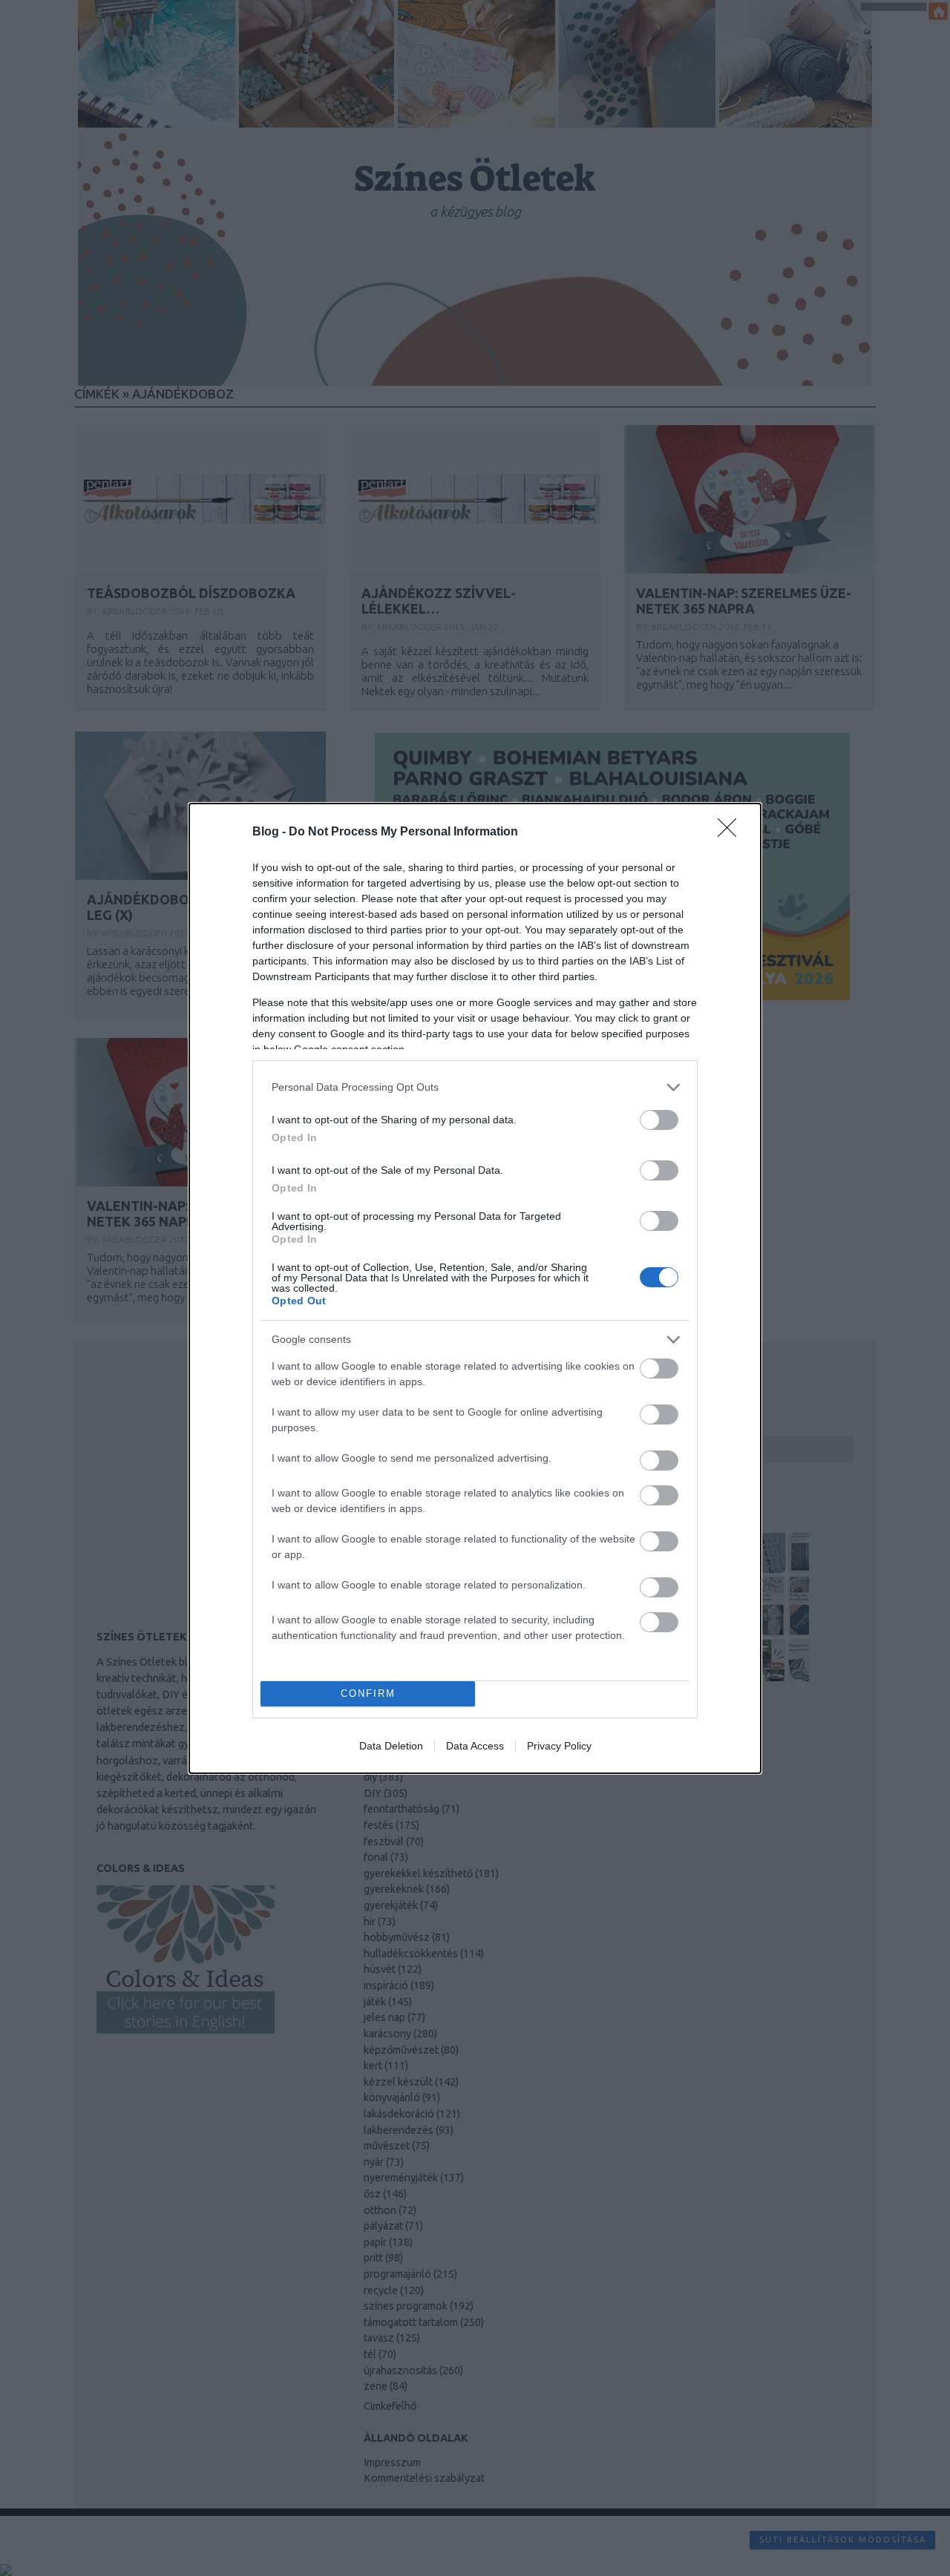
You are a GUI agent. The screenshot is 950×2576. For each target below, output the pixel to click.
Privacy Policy (559, 1746)
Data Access (475, 1746)
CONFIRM (368, 1693)
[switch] (659, 1120)
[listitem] (475, 1087)
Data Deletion (391, 1746)
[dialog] (475, 1288)
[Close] (732, 832)
